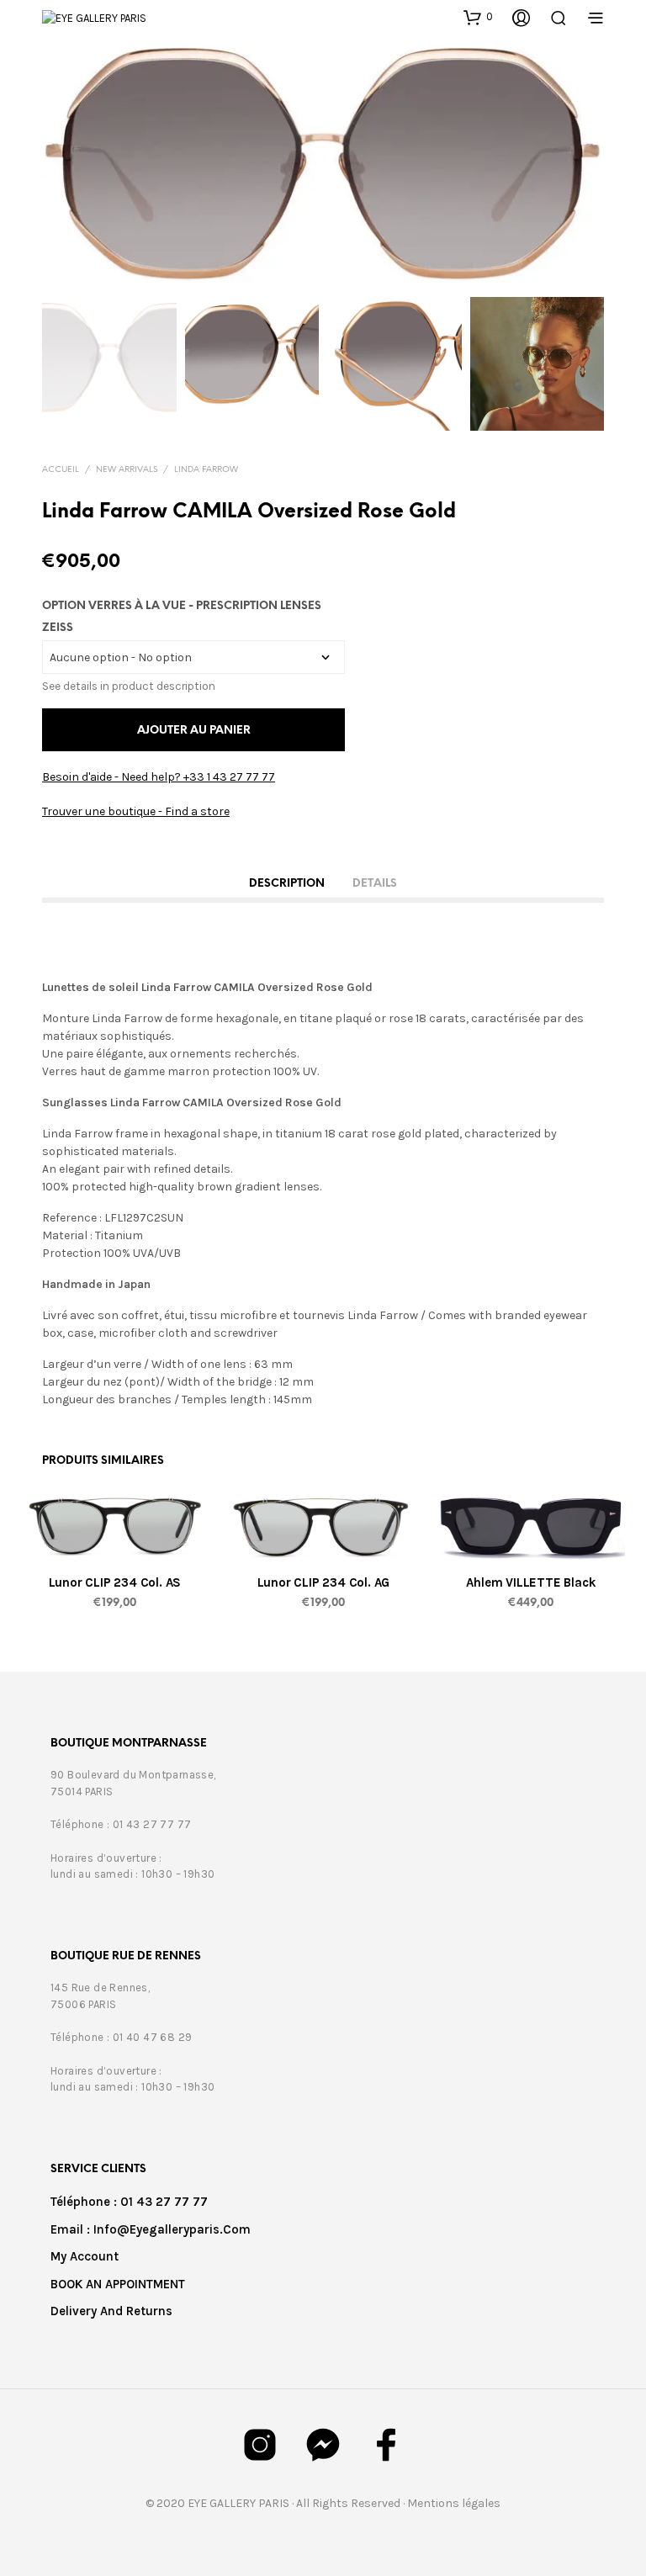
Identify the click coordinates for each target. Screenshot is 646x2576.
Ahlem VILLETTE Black (532, 1582)
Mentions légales (454, 2503)
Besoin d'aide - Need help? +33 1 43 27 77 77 (159, 777)
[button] (478, 17)
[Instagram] (260, 2445)
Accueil (61, 470)
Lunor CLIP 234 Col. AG (323, 1582)
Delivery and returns (111, 2311)
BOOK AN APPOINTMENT (118, 2284)
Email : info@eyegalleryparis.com (151, 2229)
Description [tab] (287, 884)
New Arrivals (127, 470)
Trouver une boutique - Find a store (136, 811)
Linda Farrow (206, 470)
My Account (85, 2256)
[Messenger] (323, 2445)
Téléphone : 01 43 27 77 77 (129, 2202)
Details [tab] (375, 884)
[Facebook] (386, 2445)
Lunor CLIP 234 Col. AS (115, 1582)
